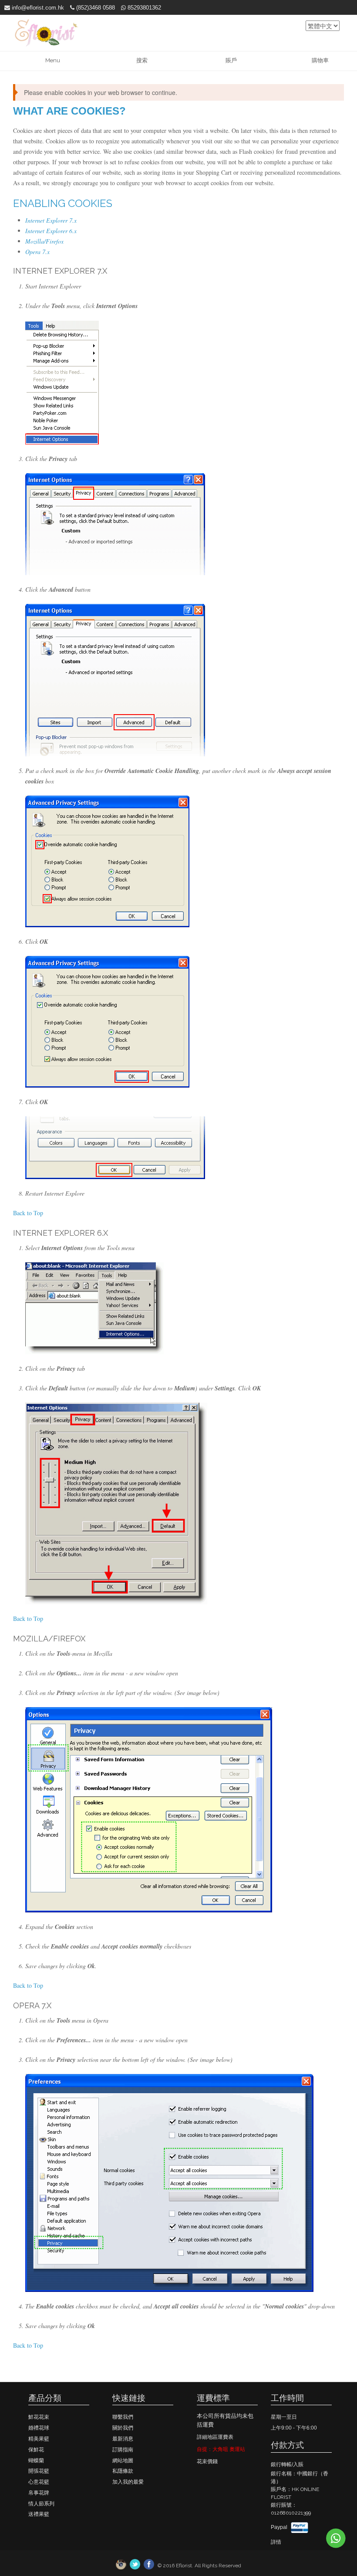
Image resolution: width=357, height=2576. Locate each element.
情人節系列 (41, 2504)
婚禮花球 (39, 2428)
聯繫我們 (123, 2417)
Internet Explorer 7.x (51, 220)
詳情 (276, 2542)
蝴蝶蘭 (36, 2461)
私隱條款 (123, 2471)
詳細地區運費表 (215, 2437)
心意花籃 (39, 2482)
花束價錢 (207, 2461)
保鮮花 (36, 2450)
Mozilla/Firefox (44, 241)
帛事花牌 (39, 2493)
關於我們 (123, 2428)
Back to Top (28, 1213)
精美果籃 (39, 2439)
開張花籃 (39, 2471)
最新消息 (123, 2439)
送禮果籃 (39, 2514)
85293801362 (143, 8)
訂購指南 (123, 2450)
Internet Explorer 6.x (51, 231)
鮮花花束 (39, 2417)
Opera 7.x (37, 252)
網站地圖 (123, 2461)
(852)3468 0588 (95, 8)
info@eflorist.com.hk (37, 8)
